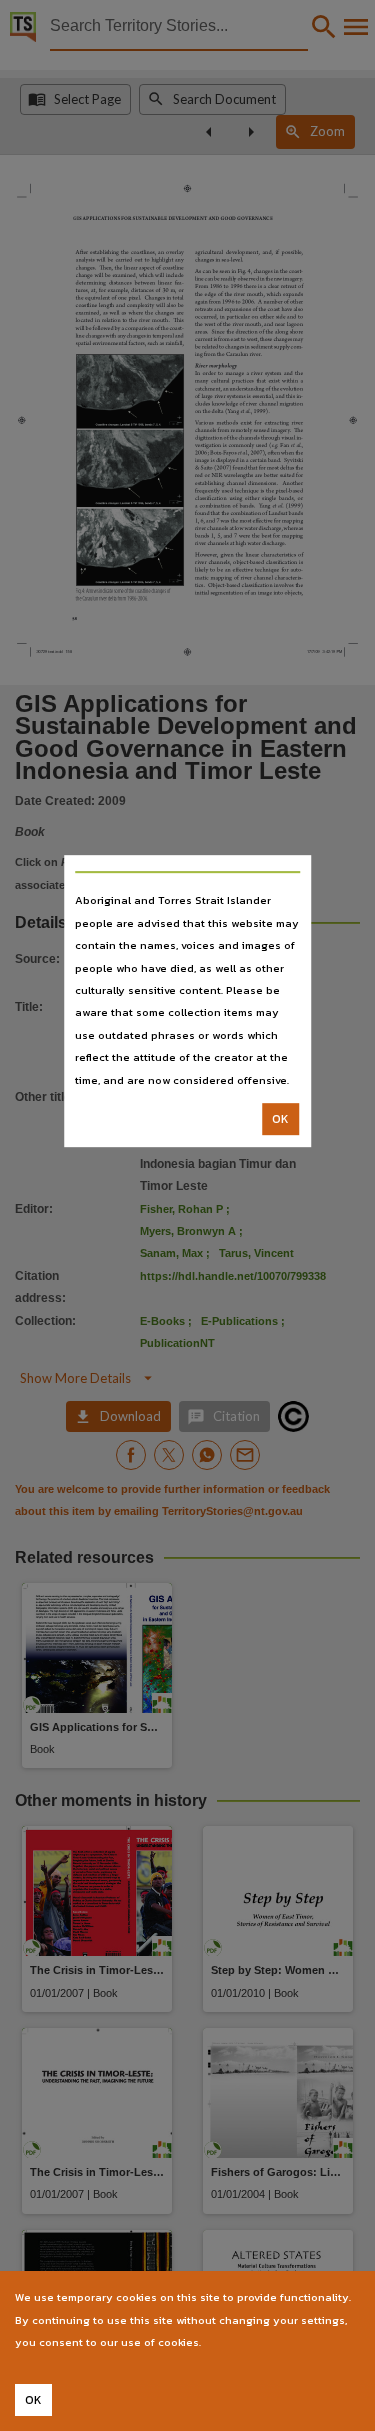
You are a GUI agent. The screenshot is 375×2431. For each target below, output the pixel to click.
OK (280, 1119)
